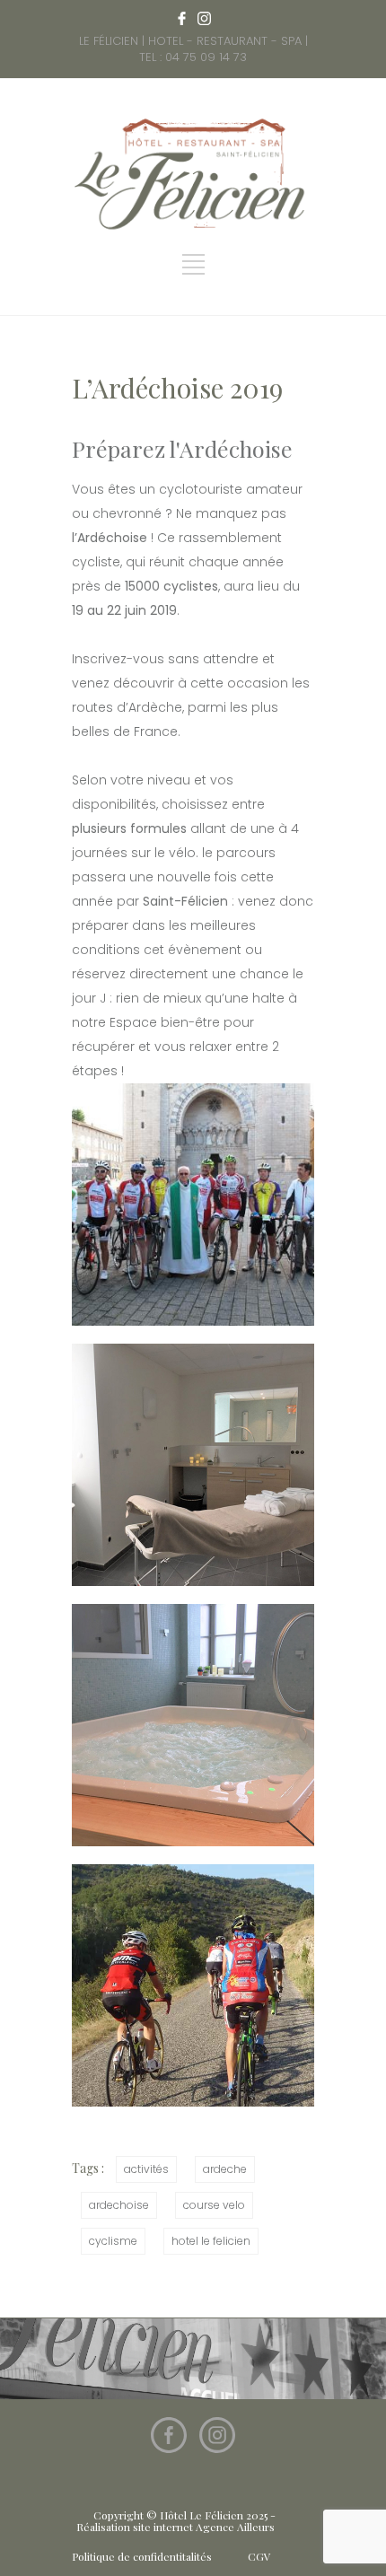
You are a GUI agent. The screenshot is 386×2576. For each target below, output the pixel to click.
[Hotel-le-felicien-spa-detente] (193, 1465)
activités (146, 2169)
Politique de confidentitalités (142, 2556)
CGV (259, 2556)
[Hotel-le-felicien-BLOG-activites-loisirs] (193, 1985)
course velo (214, 2205)
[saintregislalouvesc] (193, 1205)
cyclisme (113, 2241)
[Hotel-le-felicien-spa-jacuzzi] (193, 1725)
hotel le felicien (211, 2241)
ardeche (225, 2169)
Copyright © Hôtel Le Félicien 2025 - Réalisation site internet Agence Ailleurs (176, 2521)
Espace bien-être (165, 1022)
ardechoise (119, 2205)
